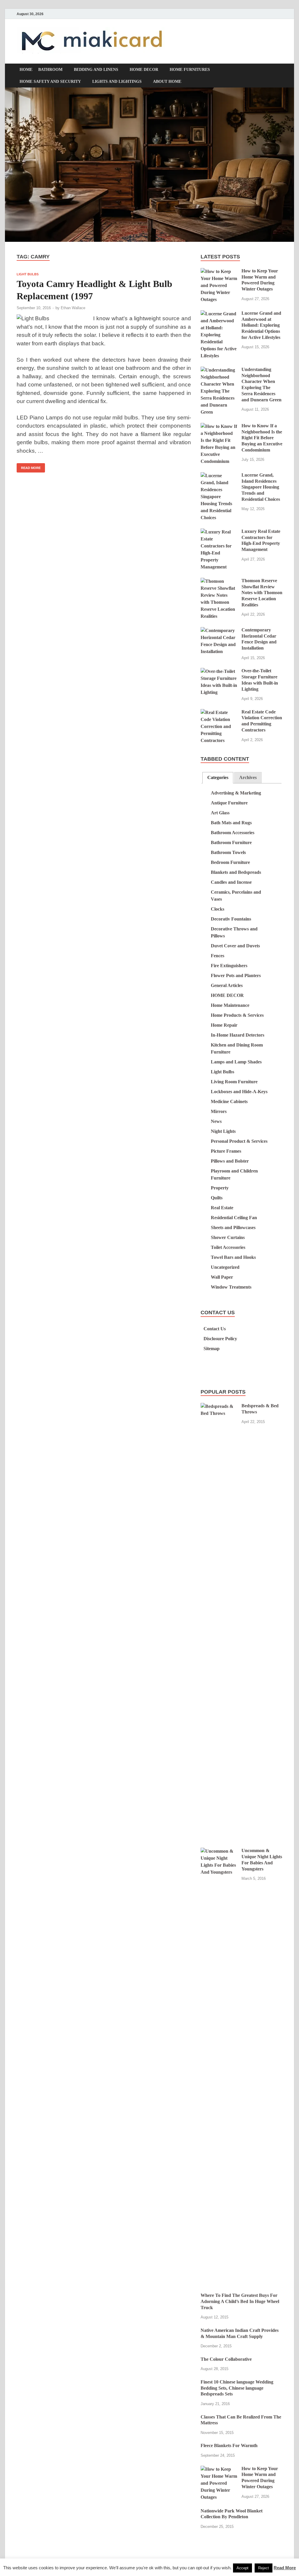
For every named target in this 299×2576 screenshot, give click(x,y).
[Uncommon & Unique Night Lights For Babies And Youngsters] (219, 1851)
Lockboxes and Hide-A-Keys (239, 1092)
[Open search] (279, 70)
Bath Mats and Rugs (231, 823)
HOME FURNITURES (190, 70)
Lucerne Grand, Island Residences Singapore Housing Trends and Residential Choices (261, 487)
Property (220, 1188)
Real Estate (222, 1208)
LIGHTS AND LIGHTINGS (117, 82)
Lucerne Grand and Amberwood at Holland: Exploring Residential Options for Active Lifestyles (261, 325)
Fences (218, 956)
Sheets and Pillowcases (233, 1227)
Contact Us (215, 1329)
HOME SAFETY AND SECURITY (50, 82)
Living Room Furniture (234, 1082)
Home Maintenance (230, 1005)
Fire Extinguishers (229, 966)
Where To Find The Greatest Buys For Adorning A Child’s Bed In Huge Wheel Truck (240, 2301)
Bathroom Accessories (233, 833)
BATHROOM (50, 70)
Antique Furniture (229, 803)
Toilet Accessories (228, 1247)
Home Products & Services (237, 1015)
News (216, 1121)
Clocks (218, 909)
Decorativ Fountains (231, 919)
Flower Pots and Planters (236, 975)
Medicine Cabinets (229, 1101)
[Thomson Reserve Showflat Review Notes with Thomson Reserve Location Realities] (219, 581)
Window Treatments (231, 1287)
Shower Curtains (228, 1237)
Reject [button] (264, 2568)
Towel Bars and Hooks (233, 1257)
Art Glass (220, 813)
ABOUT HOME (167, 82)
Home (26, 70)
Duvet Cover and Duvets (235, 946)
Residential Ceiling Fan (234, 1218)
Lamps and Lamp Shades (236, 1062)
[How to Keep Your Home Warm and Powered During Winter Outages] (219, 271)
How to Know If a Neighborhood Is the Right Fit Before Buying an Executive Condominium (262, 438)
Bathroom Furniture (231, 842)
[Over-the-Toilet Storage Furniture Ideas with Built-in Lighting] (219, 671)
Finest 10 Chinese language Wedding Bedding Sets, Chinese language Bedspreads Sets (237, 2388)
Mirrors (219, 1111)
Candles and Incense (231, 882)
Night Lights (223, 1131)
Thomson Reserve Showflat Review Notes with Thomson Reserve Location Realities (262, 593)
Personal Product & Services (239, 1141)
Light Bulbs (28, 274)
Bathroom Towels (228, 852)
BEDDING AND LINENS (96, 70)
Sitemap (212, 1349)
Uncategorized (225, 1267)
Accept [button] (242, 2568)
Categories (218, 777)
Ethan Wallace (73, 308)
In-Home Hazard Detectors (238, 1035)
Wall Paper (222, 1277)
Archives (248, 777)
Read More (29, 466)
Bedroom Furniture (230, 862)
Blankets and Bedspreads (236, 872)
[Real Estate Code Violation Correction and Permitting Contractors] (219, 712)
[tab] (218, 778)
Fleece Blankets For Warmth (229, 2445)
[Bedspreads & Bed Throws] (219, 1406)
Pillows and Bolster (230, 1161)
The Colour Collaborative (226, 2359)
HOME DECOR (144, 70)
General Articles (227, 985)
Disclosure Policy (220, 1339)
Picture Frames (226, 1151)
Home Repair (224, 1025)
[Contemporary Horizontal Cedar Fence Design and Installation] (219, 630)
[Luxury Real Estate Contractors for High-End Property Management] (219, 532)
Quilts (217, 1198)
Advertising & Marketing (236, 793)
